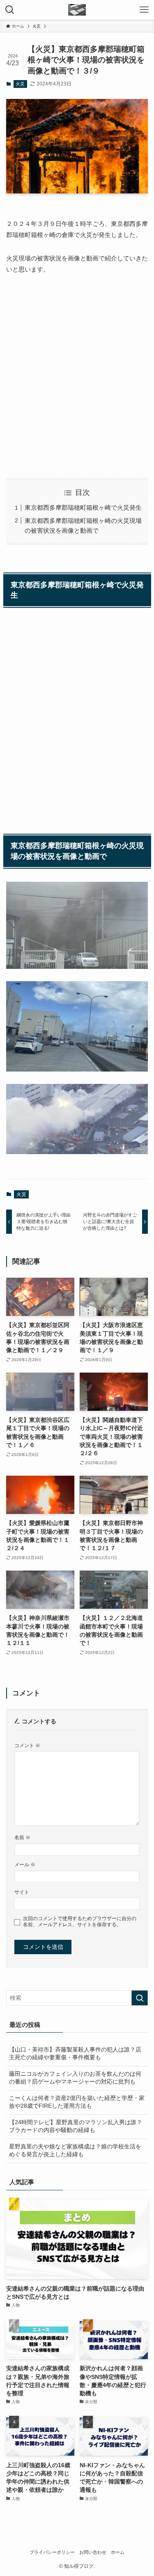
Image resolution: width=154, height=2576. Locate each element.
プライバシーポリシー (52, 2552)
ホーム (118, 2552)
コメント (27, 1746)
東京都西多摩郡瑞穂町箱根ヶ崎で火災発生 (83, 507)
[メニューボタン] (144, 10)
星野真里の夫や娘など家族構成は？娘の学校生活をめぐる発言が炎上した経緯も (75, 2150)
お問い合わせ (93, 2552)
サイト (22, 1892)
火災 (20, 84)
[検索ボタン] (10, 10)
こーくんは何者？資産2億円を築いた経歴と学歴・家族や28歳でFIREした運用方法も (77, 2102)
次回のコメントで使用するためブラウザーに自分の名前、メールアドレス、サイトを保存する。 (80, 1922)
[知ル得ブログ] (77, 10)
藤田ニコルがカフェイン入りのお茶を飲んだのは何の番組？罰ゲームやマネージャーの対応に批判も (75, 2078)
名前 (22, 1838)
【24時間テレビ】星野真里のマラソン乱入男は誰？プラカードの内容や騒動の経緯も (76, 2126)
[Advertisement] (77, 376)
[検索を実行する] (140, 1998)
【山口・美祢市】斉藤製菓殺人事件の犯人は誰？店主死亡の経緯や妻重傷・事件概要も (75, 2054)
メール (25, 1865)
